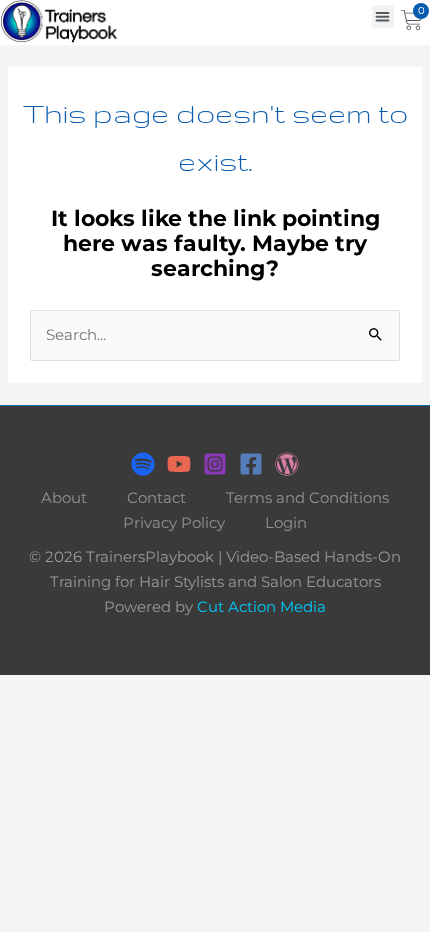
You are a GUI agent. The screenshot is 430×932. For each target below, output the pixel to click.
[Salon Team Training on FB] (251, 464)
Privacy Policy (174, 523)
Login (286, 523)
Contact (156, 498)
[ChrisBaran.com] (287, 464)
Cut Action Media (261, 607)
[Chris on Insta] (215, 464)
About (64, 498)
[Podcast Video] (179, 464)
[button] (383, 16)
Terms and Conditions (307, 498)
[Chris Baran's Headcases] (143, 464)
